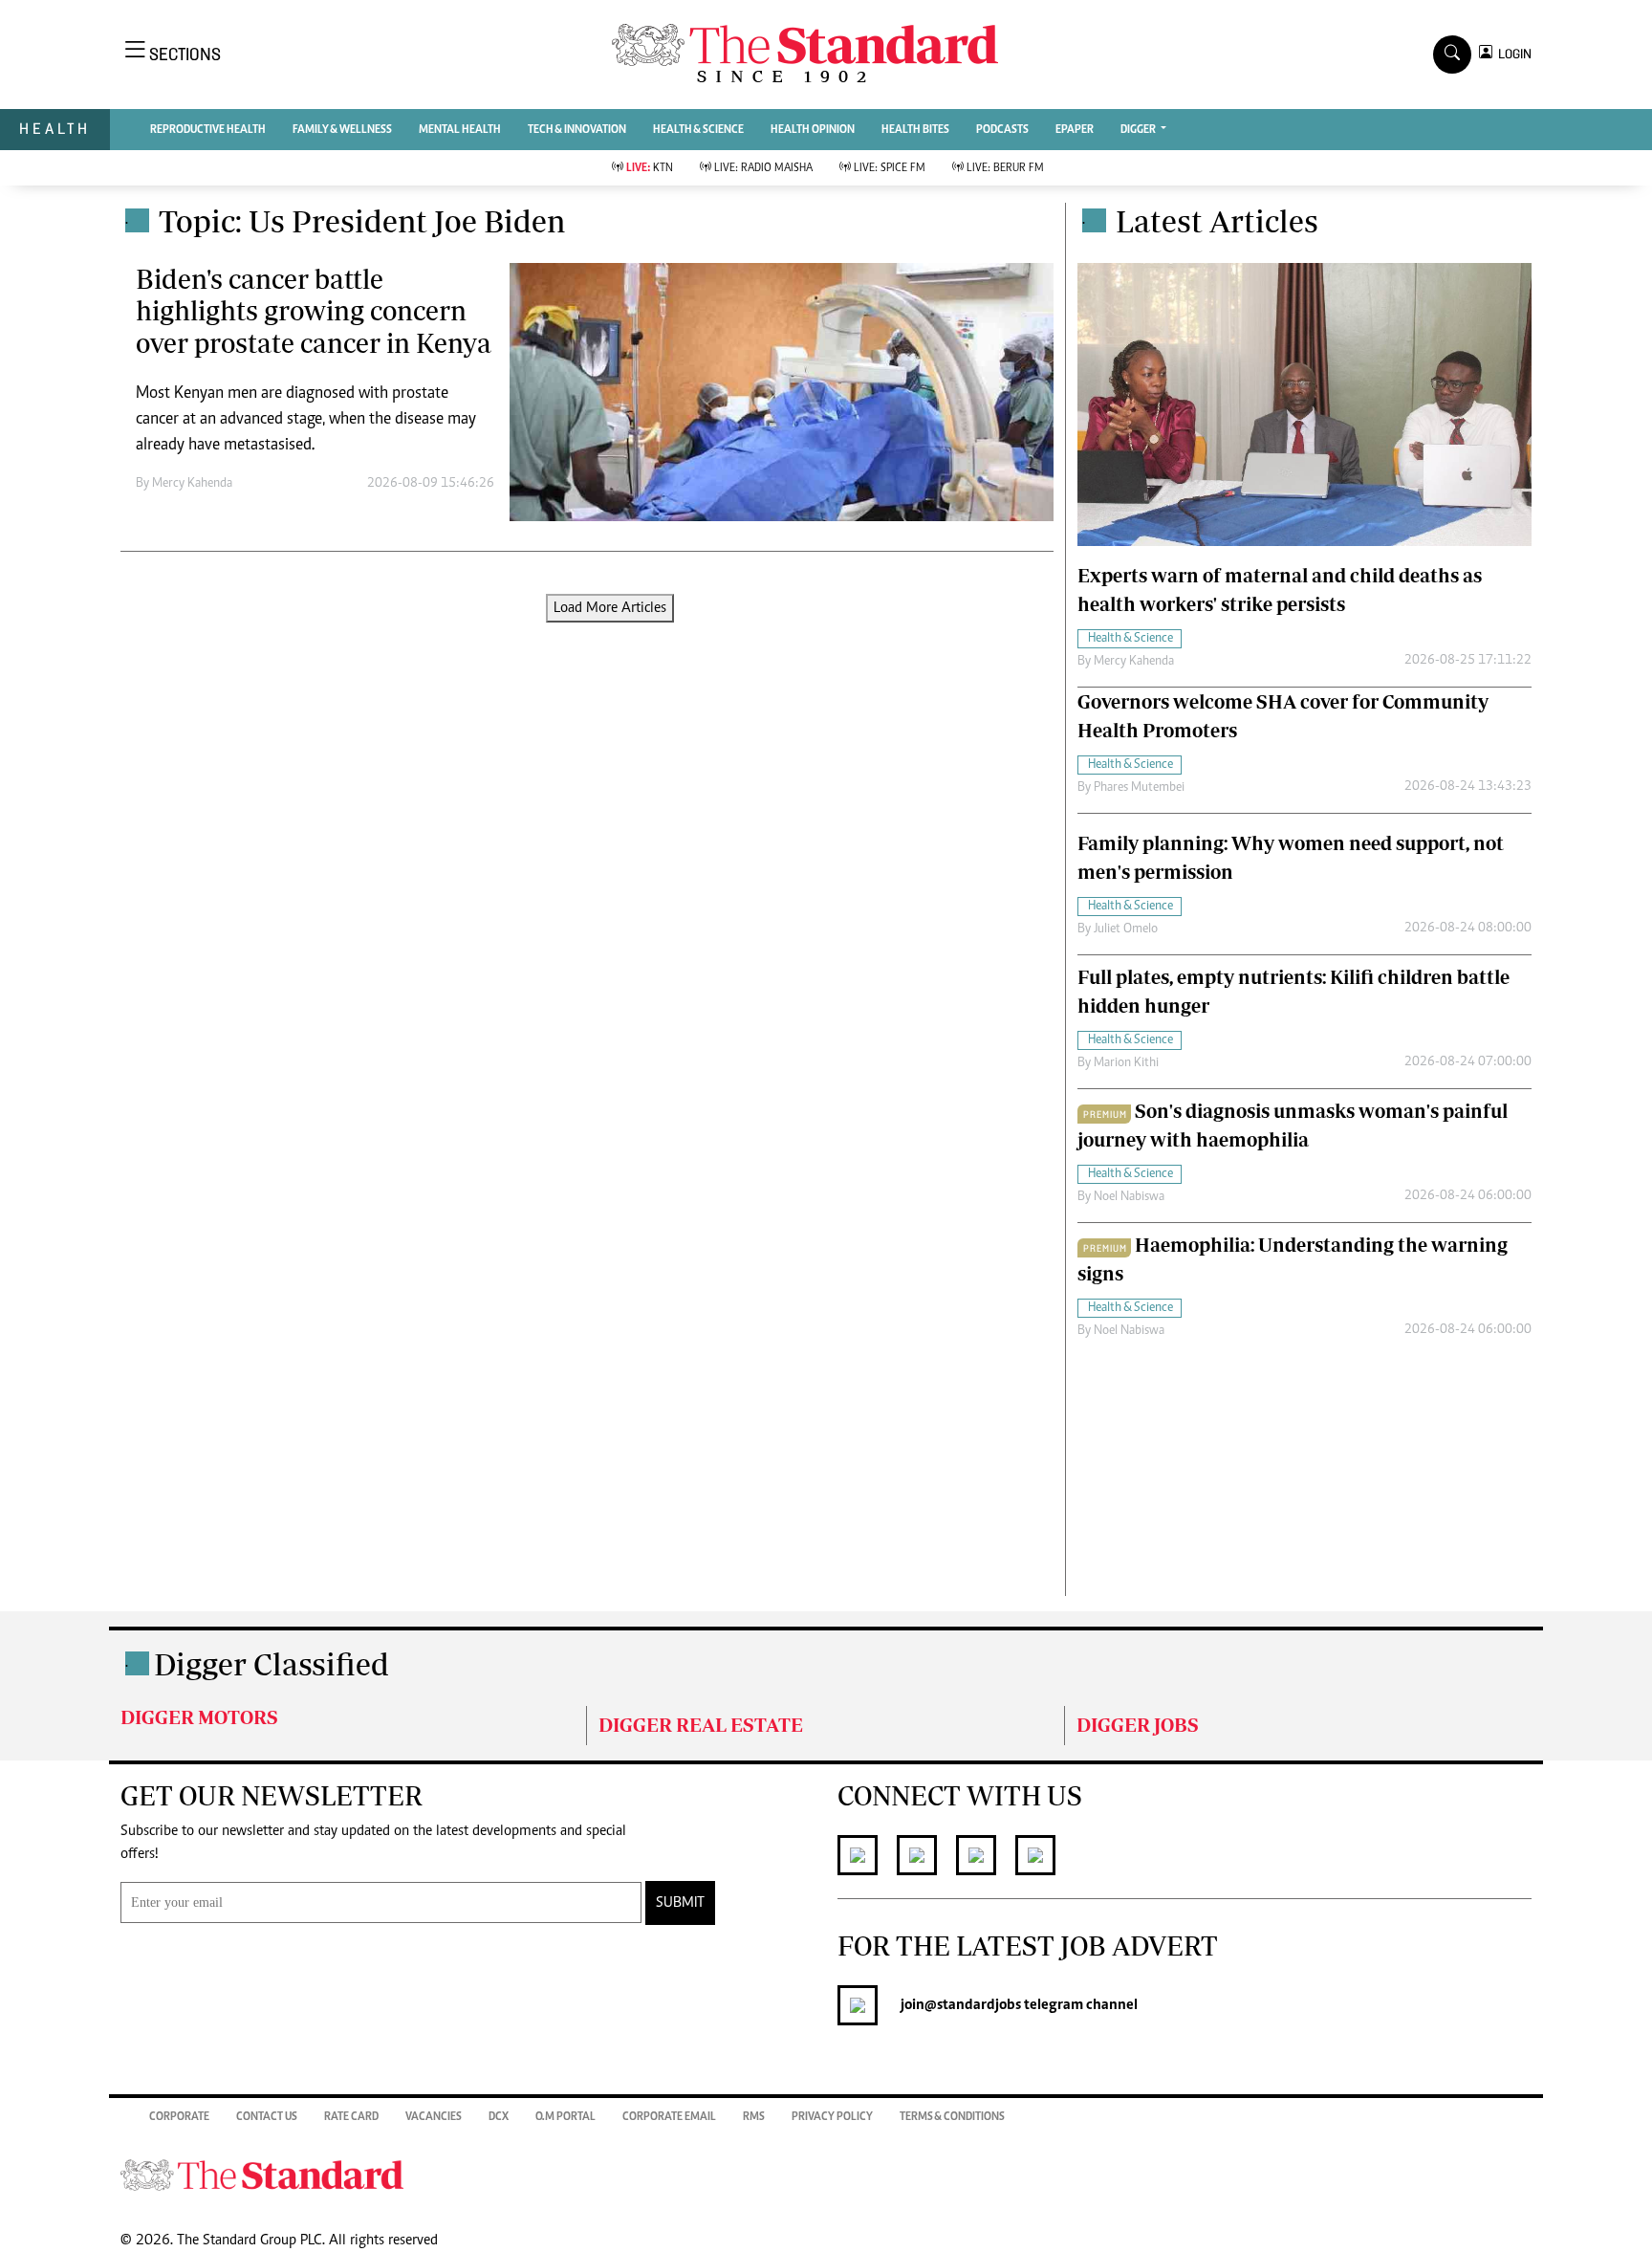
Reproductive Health (208, 130)
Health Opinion (813, 130)
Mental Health (460, 130)
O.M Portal (565, 2117)
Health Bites (915, 130)
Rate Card (351, 2117)
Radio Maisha (763, 168)
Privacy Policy (832, 2117)
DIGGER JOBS (1138, 1725)
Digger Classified (272, 1664)
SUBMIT (680, 1903)
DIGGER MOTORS (199, 1717)
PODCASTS (1002, 130)
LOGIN (1512, 54)
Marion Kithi (1126, 1063)
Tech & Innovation (577, 130)
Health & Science (698, 130)
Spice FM (890, 168)
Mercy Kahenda (192, 484)
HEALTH (55, 129)
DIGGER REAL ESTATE (701, 1725)
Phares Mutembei (1139, 788)
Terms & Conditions (952, 2117)
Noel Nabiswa (1129, 1197)
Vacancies (434, 2117)
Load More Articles (610, 608)
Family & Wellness (342, 130)
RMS (754, 2117)
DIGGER (1139, 130)
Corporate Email (669, 2117)
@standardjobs (973, 2005)
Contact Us (267, 2117)
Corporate (179, 2117)
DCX (499, 2117)
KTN (650, 168)
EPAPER (1075, 130)
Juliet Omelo (1126, 929)
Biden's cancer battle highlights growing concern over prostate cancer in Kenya (314, 311)
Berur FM (1005, 168)
